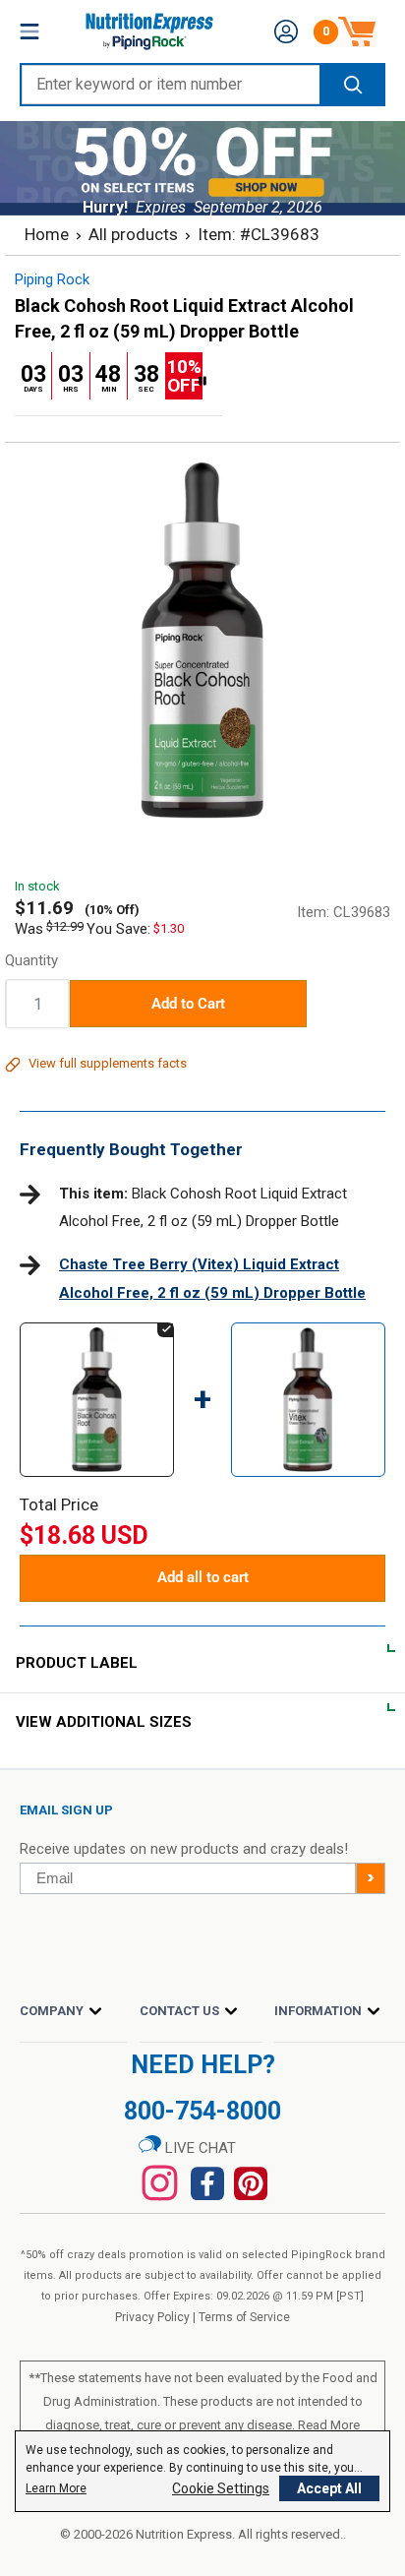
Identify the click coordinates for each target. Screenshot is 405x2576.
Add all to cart (203, 1577)
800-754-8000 (202, 2111)
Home (47, 234)
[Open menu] (29, 31)
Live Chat (199, 2148)
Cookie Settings (221, 2488)
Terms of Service (244, 2317)
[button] (286, 31)
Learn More (56, 2488)
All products (133, 234)
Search (351, 85)
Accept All (329, 2488)
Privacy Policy (152, 2317)
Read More (329, 2425)
